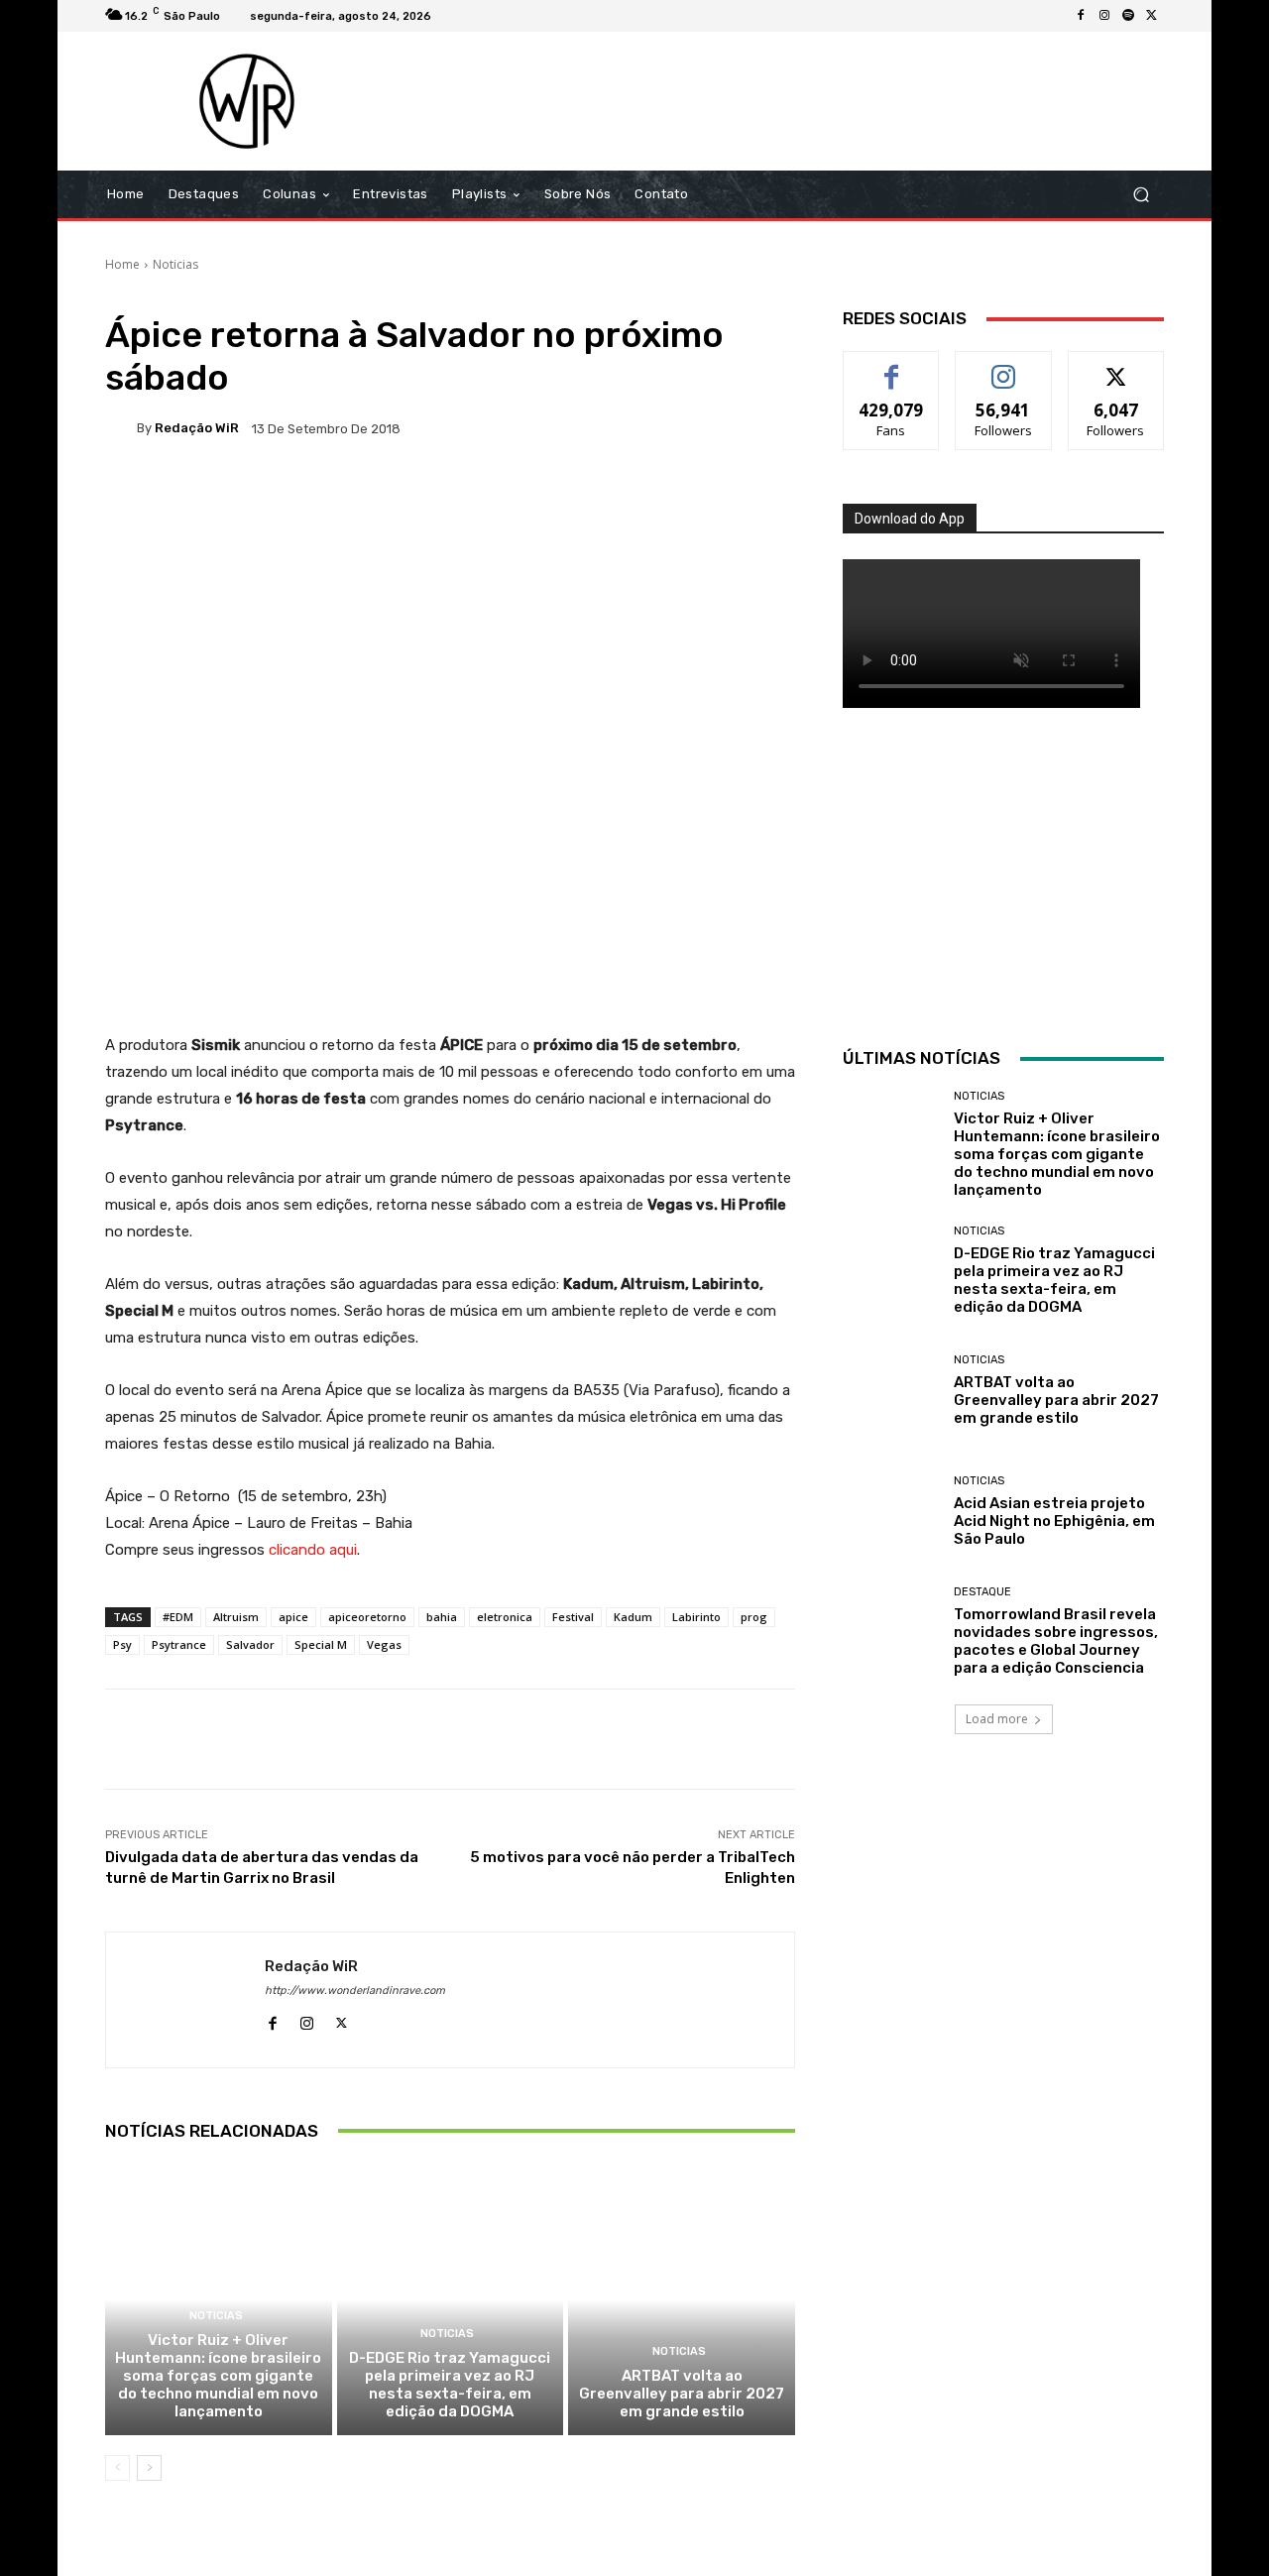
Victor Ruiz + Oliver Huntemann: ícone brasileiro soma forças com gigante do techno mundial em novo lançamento (218, 2376)
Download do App (910, 519)
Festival (573, 1617)
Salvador (250, 1644)
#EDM (178, 1617)
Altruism (236, 1617)
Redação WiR (197, 428)
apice (293, 1617)
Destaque (982, 1592)
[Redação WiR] (121, 428)
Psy (122, 1644)
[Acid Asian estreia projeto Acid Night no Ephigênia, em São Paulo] (891, 1512)
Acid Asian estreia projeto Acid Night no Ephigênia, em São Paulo (1054, 1521)
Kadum (633, 1617)
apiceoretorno (367, 1617)
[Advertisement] (800, 101)
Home (122, 264)
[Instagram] (1104, 16)
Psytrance (179, 1644)
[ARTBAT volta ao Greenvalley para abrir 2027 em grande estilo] (682, 2299)
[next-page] (149, 2468)
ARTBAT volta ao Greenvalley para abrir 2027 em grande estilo (682, 2394)
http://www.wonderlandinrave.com (355, 1991)
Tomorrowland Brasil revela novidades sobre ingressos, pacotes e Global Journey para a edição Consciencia (1056, 1641)
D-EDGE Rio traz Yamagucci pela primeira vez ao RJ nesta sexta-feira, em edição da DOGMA (450, 2385)
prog (754, 1617)
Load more (997, 1719)
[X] (1152, 16)
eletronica (505, 1617)
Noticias (175, 264)
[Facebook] (1081, 16)
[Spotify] (1128, 16)
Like (892, 366)
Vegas (384, 1644)
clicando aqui (313, 1550)
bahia (442, 1617)
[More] (746, 497)
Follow (1004, 366)
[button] (1141, 195)
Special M (321, 1644)
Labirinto (696, 1617)
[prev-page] (117, 2468)
